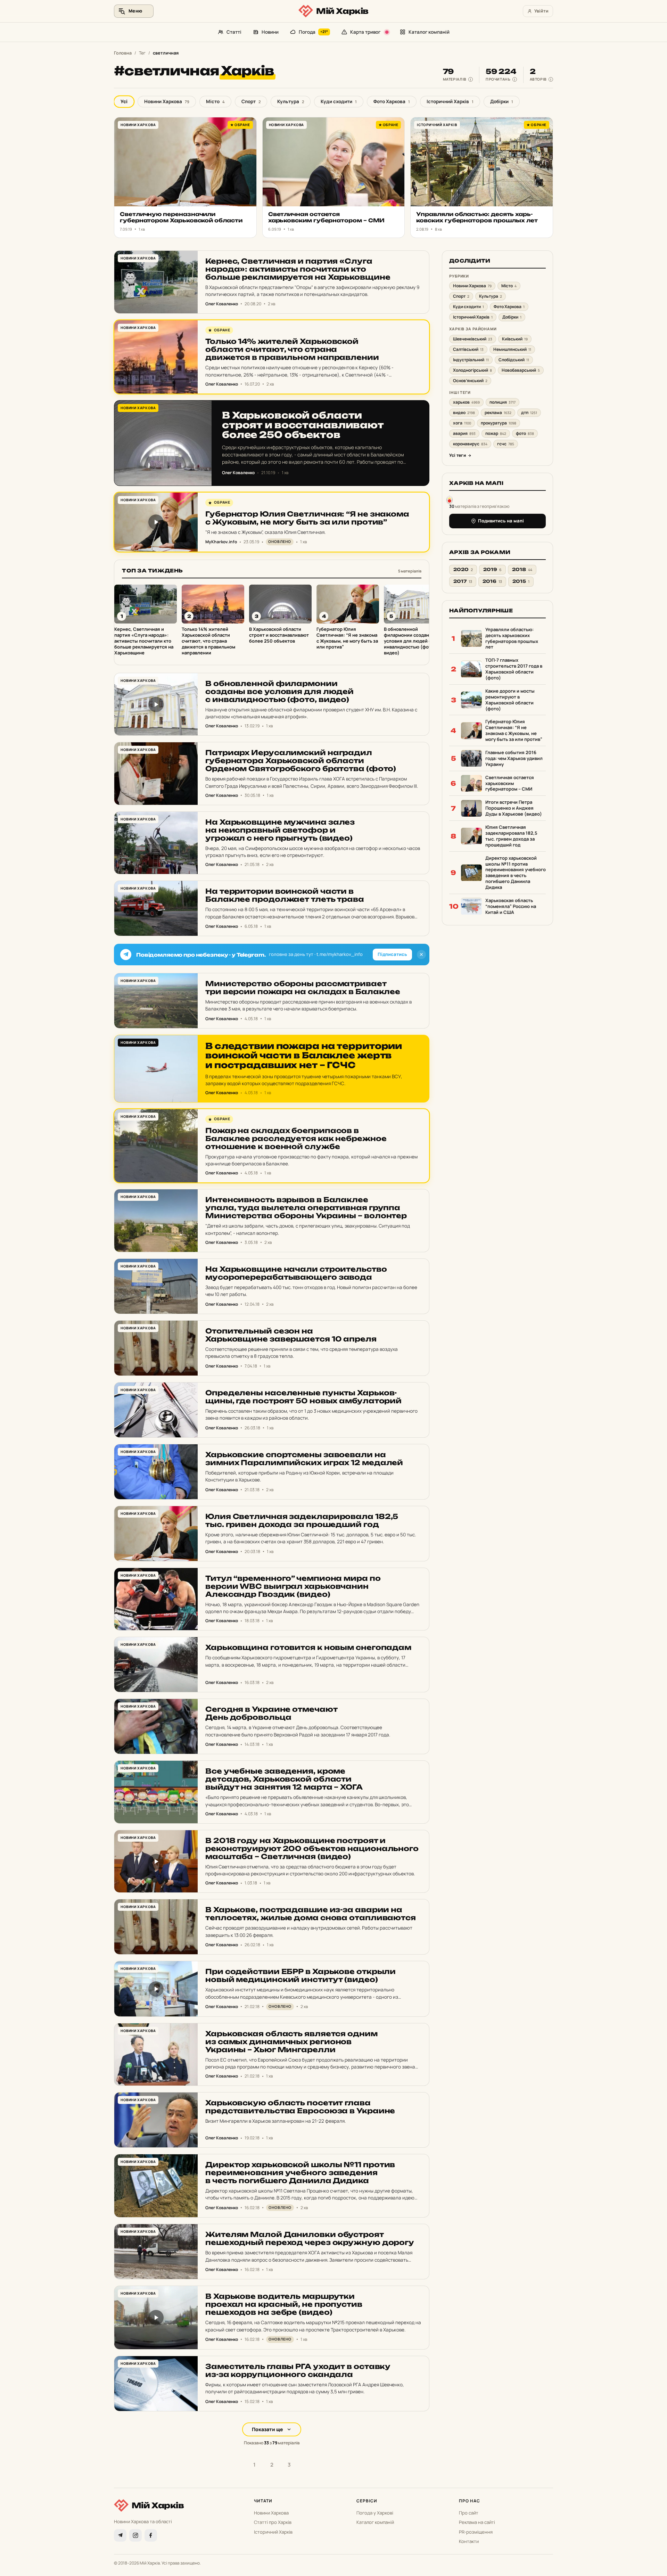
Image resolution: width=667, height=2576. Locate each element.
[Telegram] (120, 2535)
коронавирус (470, 444)
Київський (515, 339)
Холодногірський (472, 370)
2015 (521, 582)
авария (464, 434)
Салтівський (468, 349)
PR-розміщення (476, 2532)
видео (464, 413)
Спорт (251, 101)
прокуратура (499, 423)
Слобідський (514, 360)
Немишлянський (512, 349)
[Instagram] (135, 2535)
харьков (466, 402)
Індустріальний (471, 360)
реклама (498, 413)
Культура (291, 101)
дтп (529, 413)
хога (462, 423)
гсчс (506, 444)
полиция (503, 402)
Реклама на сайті (477, 2522)
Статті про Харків (273, 2522)
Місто (215, 101)
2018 (522, 569)
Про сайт (469, 2513)
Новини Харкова (167, 101)
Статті (234, 32)
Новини (270, 32)
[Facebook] (151, 2535)
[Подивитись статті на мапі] (450, 499)
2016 (492, 582)
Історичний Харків (450, 101)
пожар (496, 434)
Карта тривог (365, 32)
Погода (314, 32)
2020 (463, 569)
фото (525, 434)
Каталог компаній (429, 32)
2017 (463, 582)
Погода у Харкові (375, 2513)
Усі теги (458, 456)
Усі (124, 101)
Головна (123, 53)
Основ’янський (470, 381)
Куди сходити (339, 101)
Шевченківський (473, 339)
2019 (492, 569)
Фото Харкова (392, 101)
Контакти (469, 2541)
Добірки (502, 101)
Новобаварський (521, 370)
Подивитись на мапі (501, 521)
